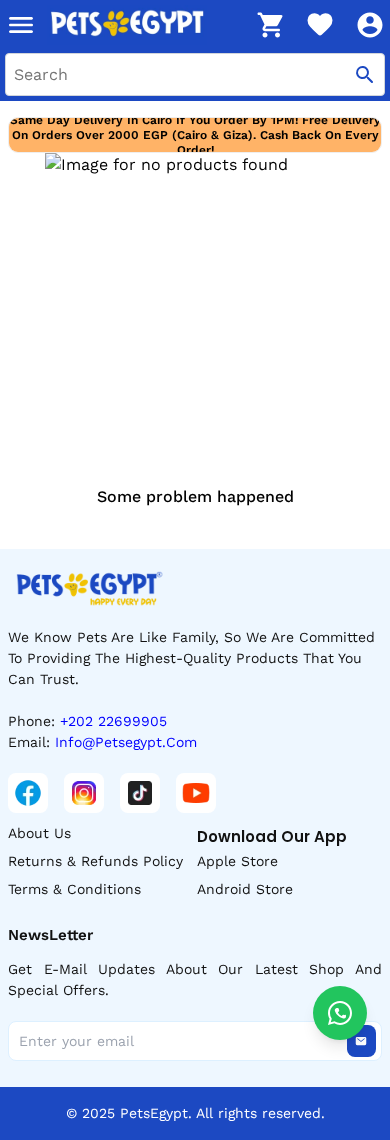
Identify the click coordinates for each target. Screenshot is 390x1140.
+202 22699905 (113, 721)
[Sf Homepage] (146, 25)
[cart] (270, 25)
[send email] (361, 1041)
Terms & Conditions (74, 889)
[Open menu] (21, 25)
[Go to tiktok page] (140, 793)
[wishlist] (320, 25)
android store (245, 889)
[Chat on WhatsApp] (340, 1013)
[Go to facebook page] (28, 793)
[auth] (370, 25)
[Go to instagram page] (84, 793)
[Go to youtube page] (196, 793)
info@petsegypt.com (126, 742)
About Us (39, 833)
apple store (237, 861)
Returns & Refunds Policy (95, 861)
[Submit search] (365, 74)
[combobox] (195, 74)
